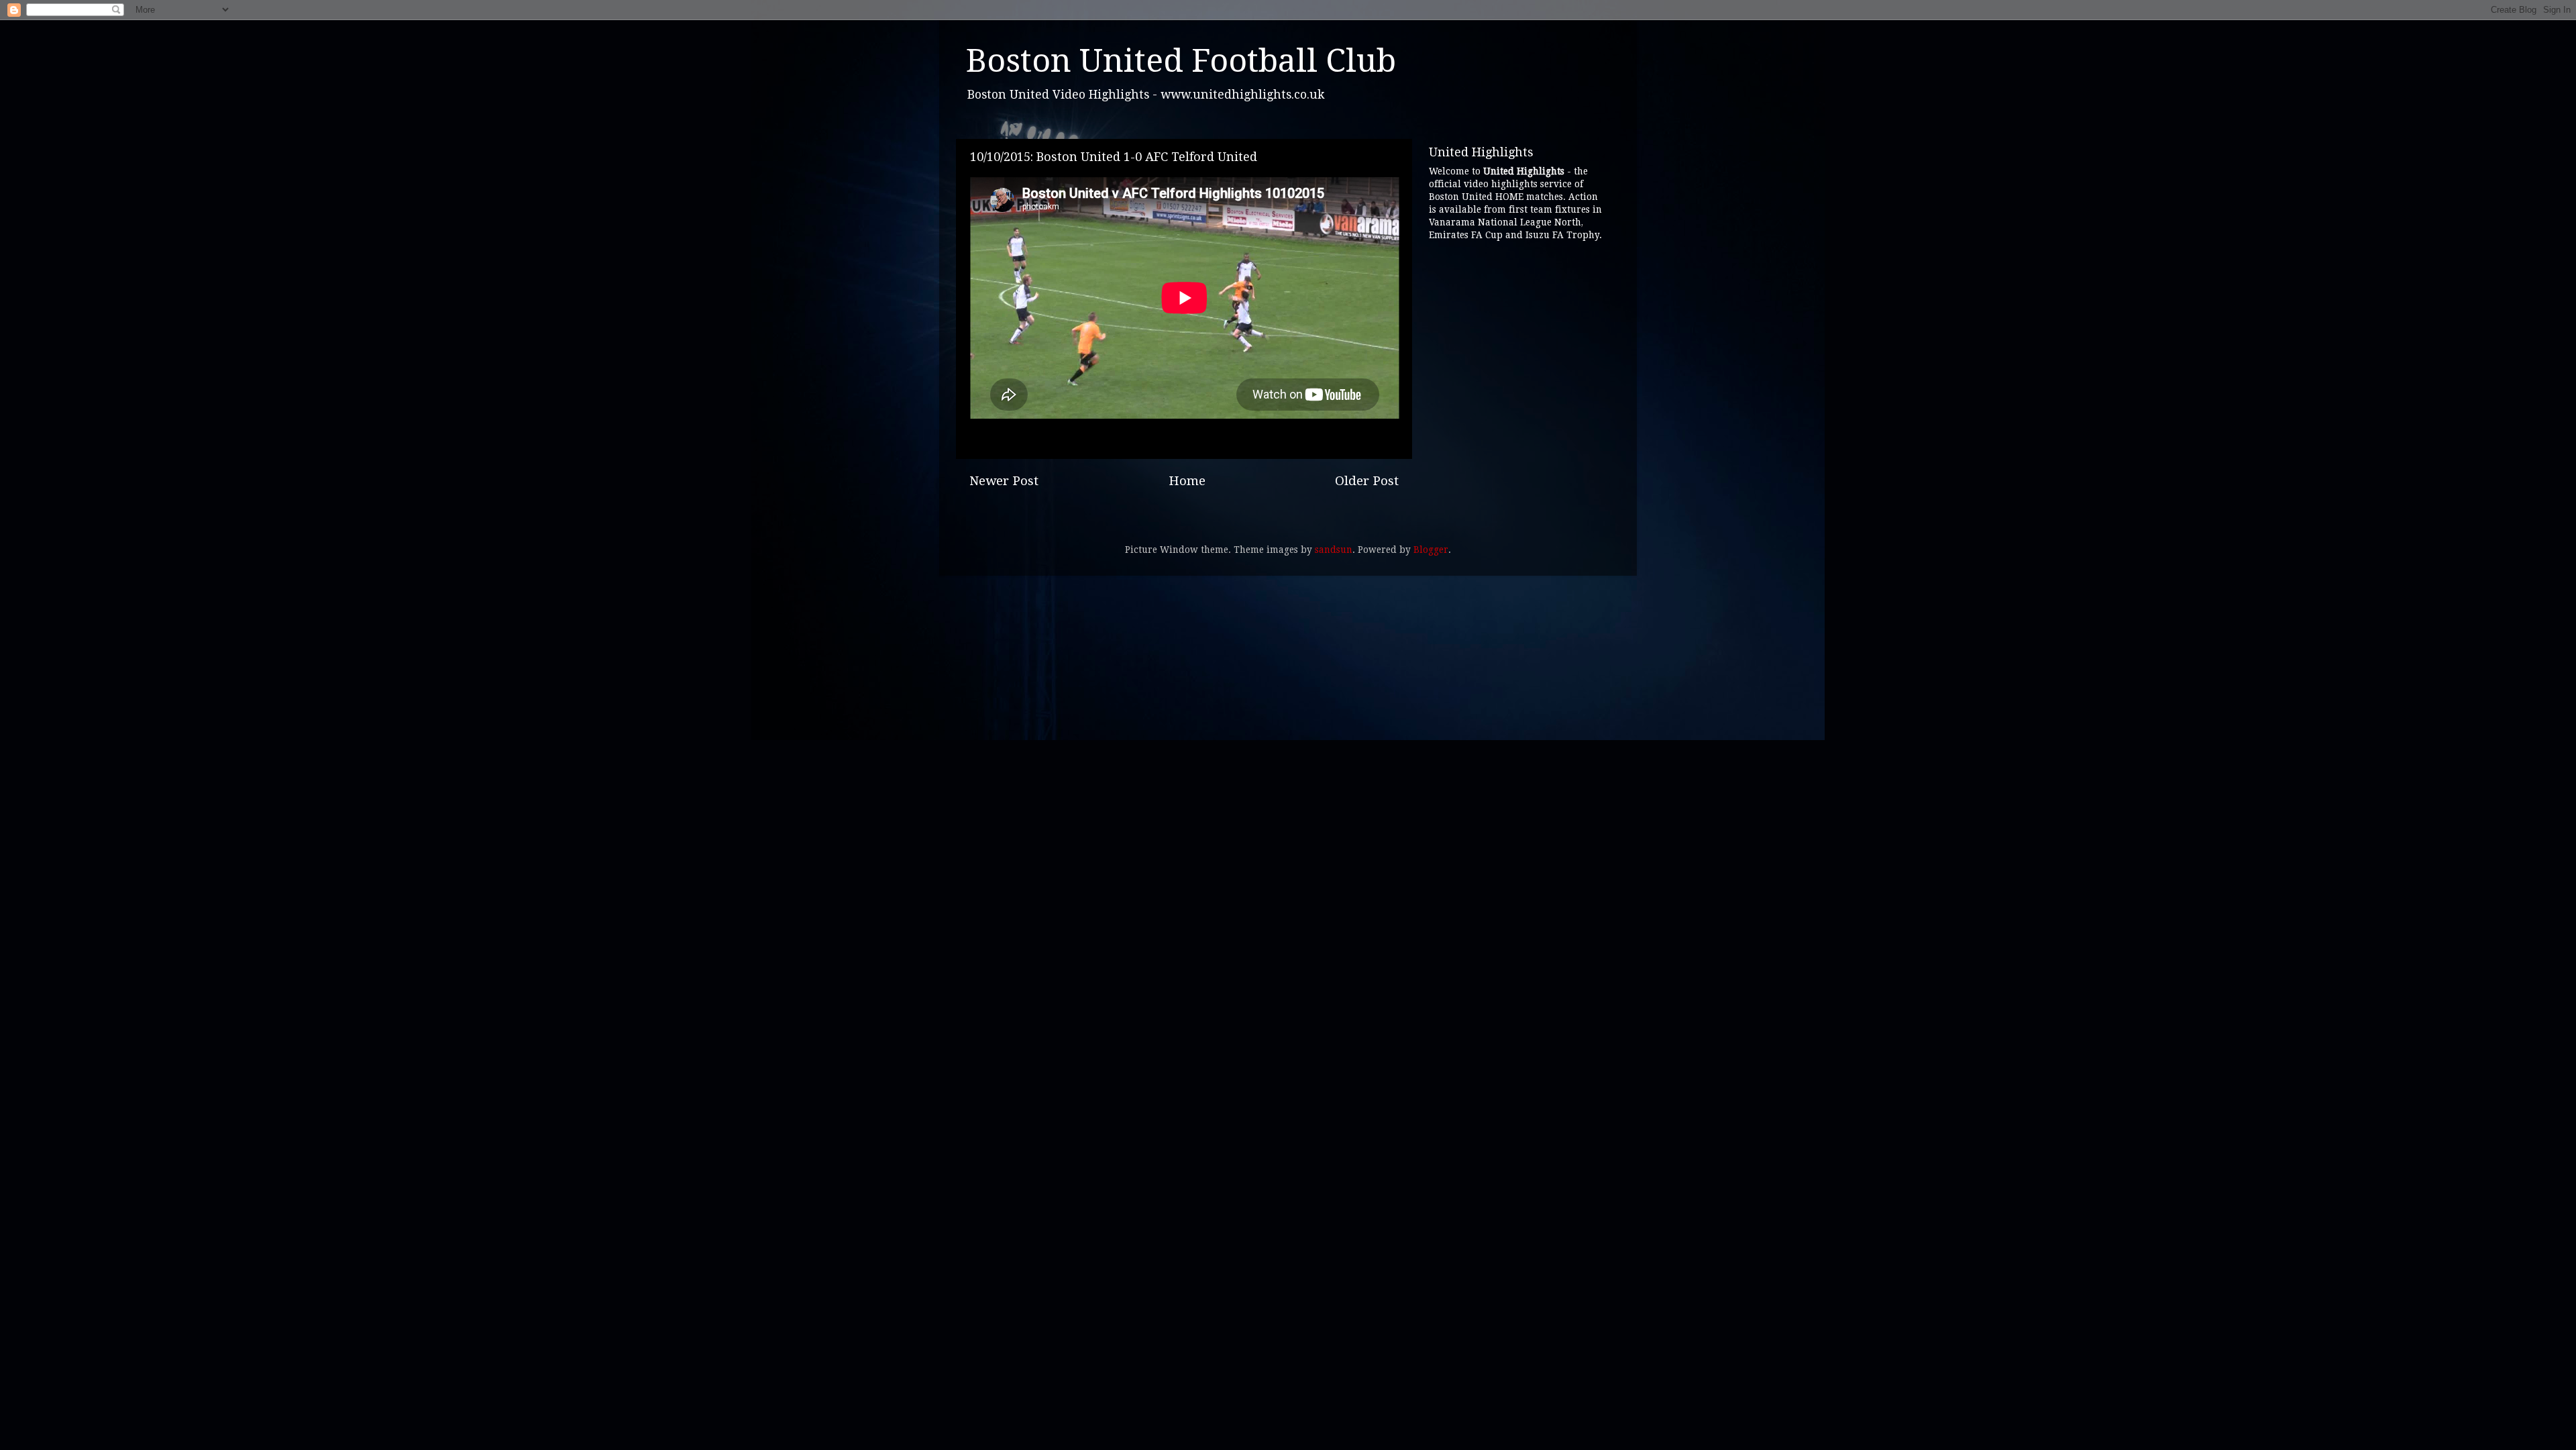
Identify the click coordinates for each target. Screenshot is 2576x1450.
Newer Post (1004, 481)
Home (1187, 481)
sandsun (1334, 550)
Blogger (1431, 550)
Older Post (1367, 481)
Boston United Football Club (1181, 61)
